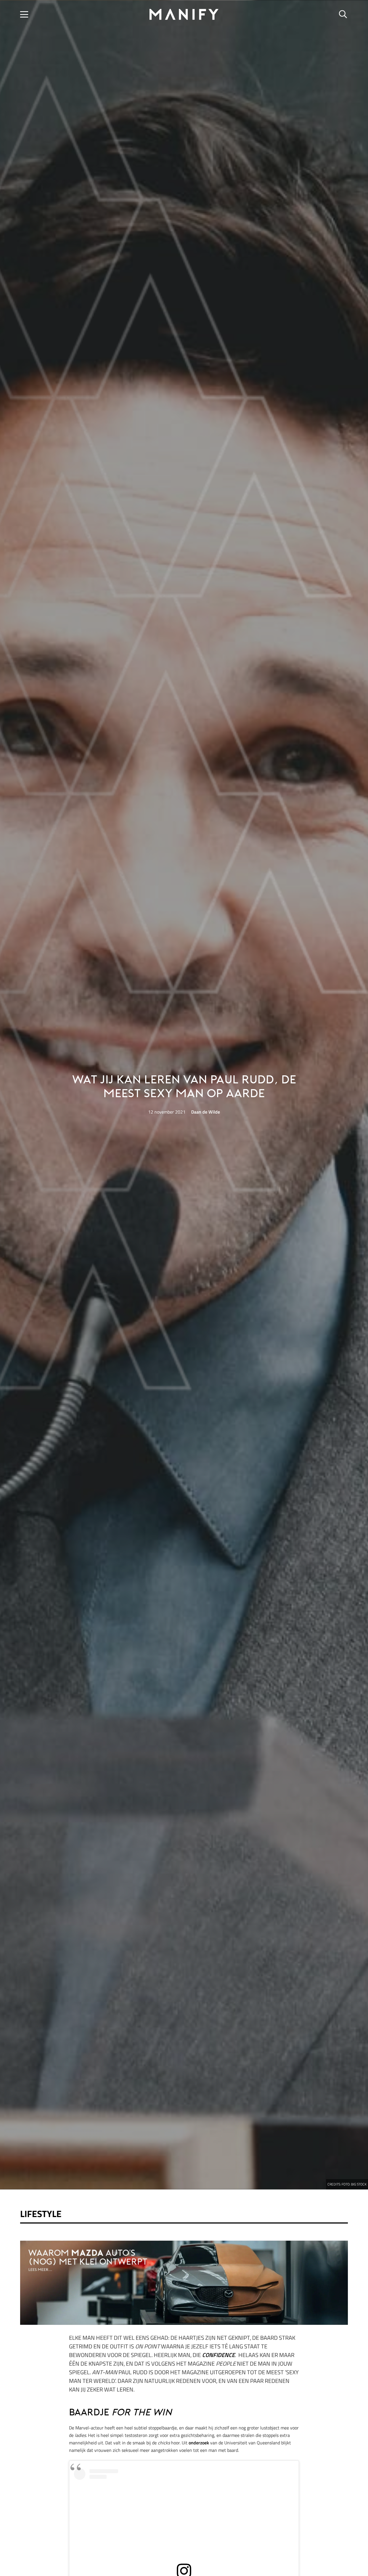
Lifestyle (41, 2214)
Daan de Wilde (206, 1112)
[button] (24, 14)
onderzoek (199, 2443)
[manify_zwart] (184, 14)
